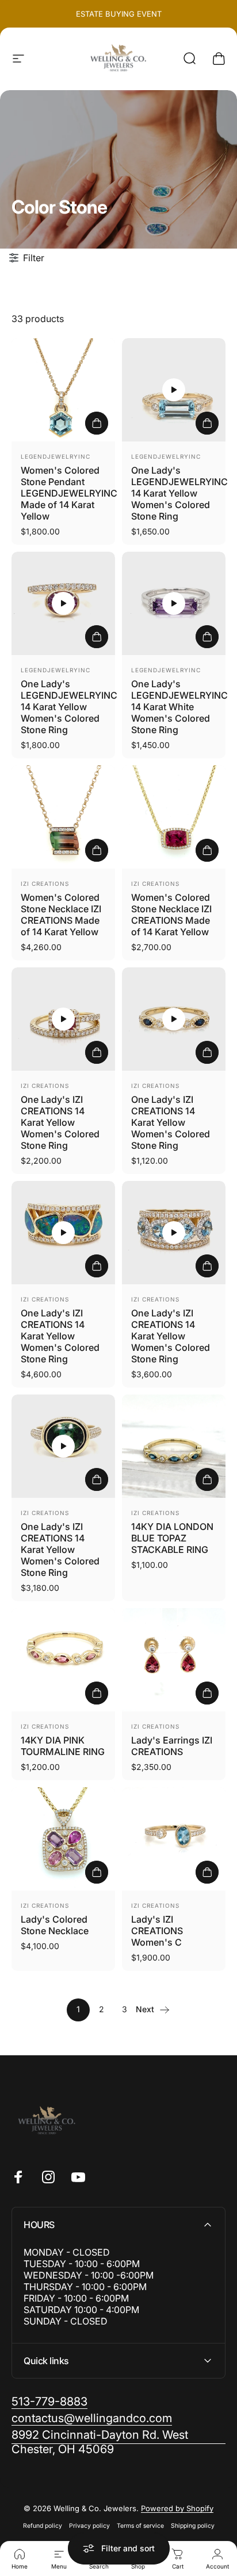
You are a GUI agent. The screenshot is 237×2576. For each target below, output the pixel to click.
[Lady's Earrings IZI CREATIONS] (174, 1660)
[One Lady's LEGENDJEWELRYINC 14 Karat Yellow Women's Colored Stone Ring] (174, 390)
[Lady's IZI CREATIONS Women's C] (174, 1839)
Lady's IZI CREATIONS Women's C (157, 1931)
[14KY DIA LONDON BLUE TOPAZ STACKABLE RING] (174, 1446)
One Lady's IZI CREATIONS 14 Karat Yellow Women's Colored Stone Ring (60, 1122)
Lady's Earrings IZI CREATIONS (172, 1746)
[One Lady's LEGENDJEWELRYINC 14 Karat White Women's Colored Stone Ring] (174, 603)
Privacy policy (89, 2526)
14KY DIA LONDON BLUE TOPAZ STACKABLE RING (172, 1538)
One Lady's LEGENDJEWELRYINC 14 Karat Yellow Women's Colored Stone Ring (179, 493)
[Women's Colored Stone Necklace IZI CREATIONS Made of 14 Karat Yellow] (63, 817)
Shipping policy (193, 2526)
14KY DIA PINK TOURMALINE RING (63, 1746)
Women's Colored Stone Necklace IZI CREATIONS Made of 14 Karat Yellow (61, 915)
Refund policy (43, 2526)
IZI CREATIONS (45, 884)
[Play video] (174, 390)
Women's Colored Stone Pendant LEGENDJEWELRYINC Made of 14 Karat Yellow (69, 493)
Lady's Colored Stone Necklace (55, 1925)
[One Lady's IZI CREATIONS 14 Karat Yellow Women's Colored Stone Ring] (63, 1019)
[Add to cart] (97, 423)
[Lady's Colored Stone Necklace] (63, 1839)
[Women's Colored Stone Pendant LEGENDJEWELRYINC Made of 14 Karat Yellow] (63, 390)
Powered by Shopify (177, 2508)
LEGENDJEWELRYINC (56, 456)
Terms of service (140, 2526)
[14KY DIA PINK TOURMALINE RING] (63, 1660)
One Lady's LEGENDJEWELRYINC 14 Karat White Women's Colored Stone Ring (179, 707)
